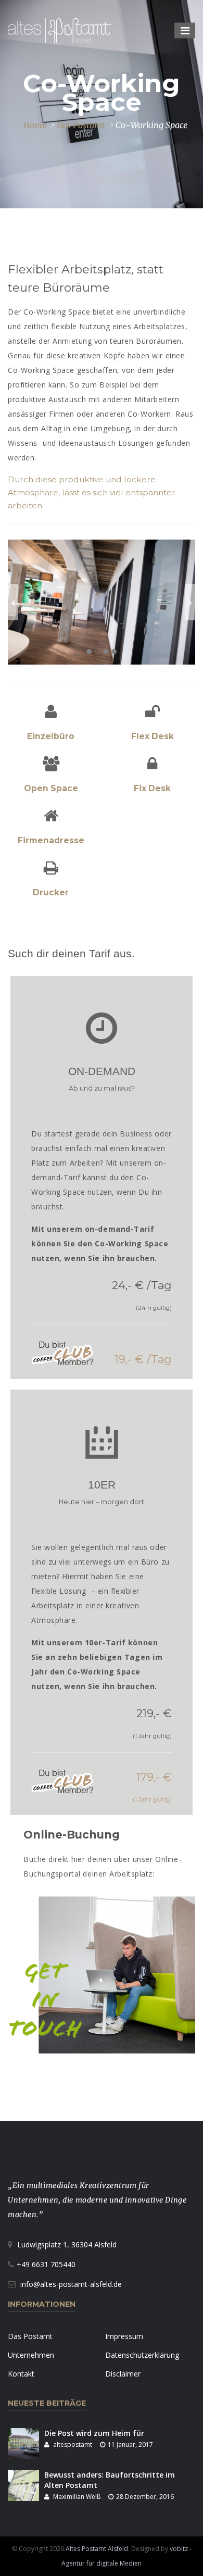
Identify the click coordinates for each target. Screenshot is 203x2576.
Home (35, 125)
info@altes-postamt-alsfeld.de (71, 2284)
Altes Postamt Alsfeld (97, 2549)
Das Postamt (81, 125)
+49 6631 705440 (46, 2264)
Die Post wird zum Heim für (94, 2433)
